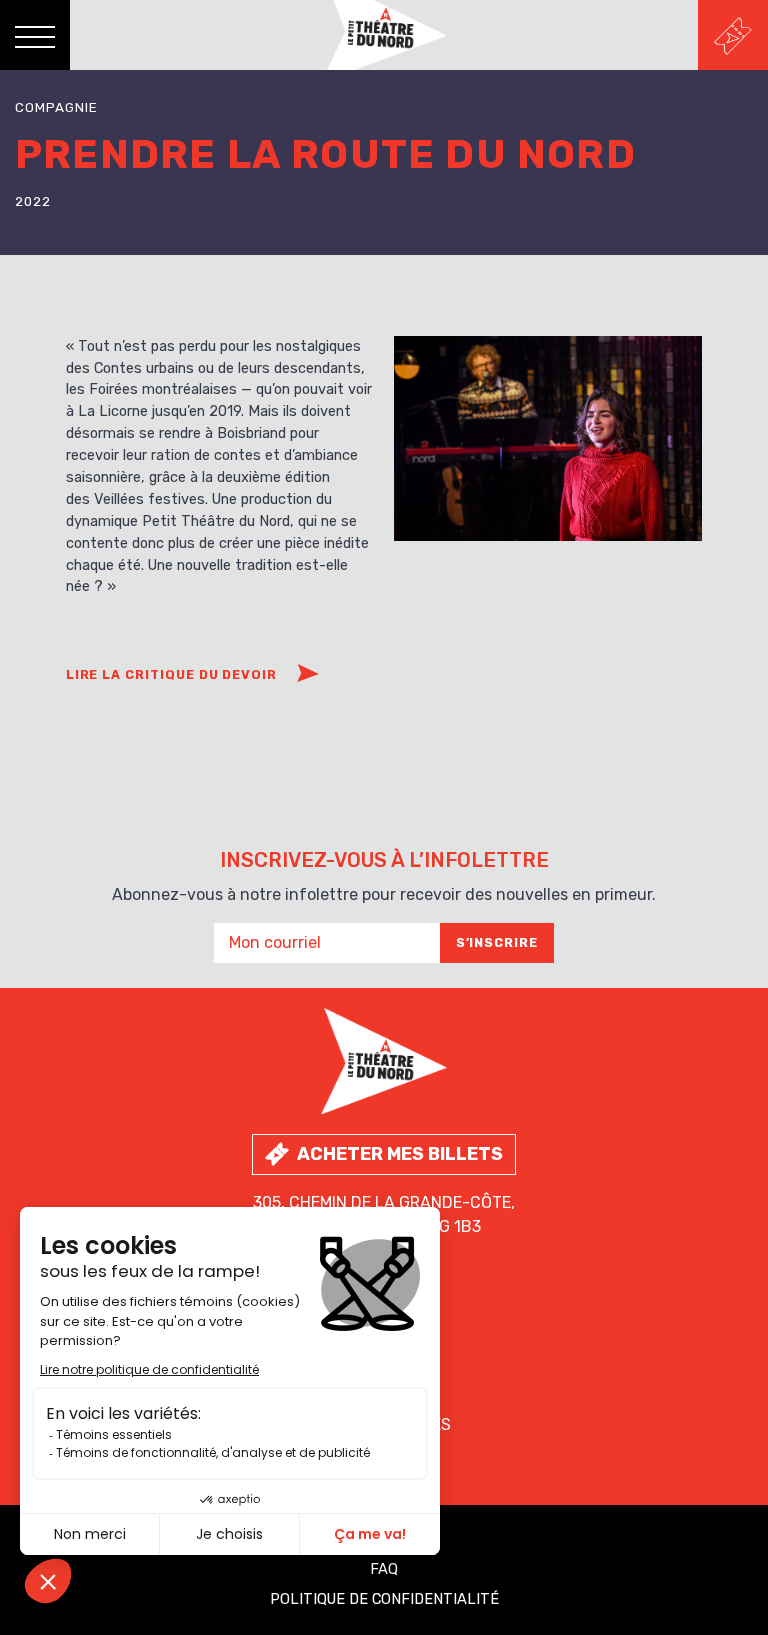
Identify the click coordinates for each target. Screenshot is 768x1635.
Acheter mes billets (400, 1154)
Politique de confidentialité (384, 1599)
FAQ (384, 1569)
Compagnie (56, 107)
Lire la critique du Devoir (171, 674)
